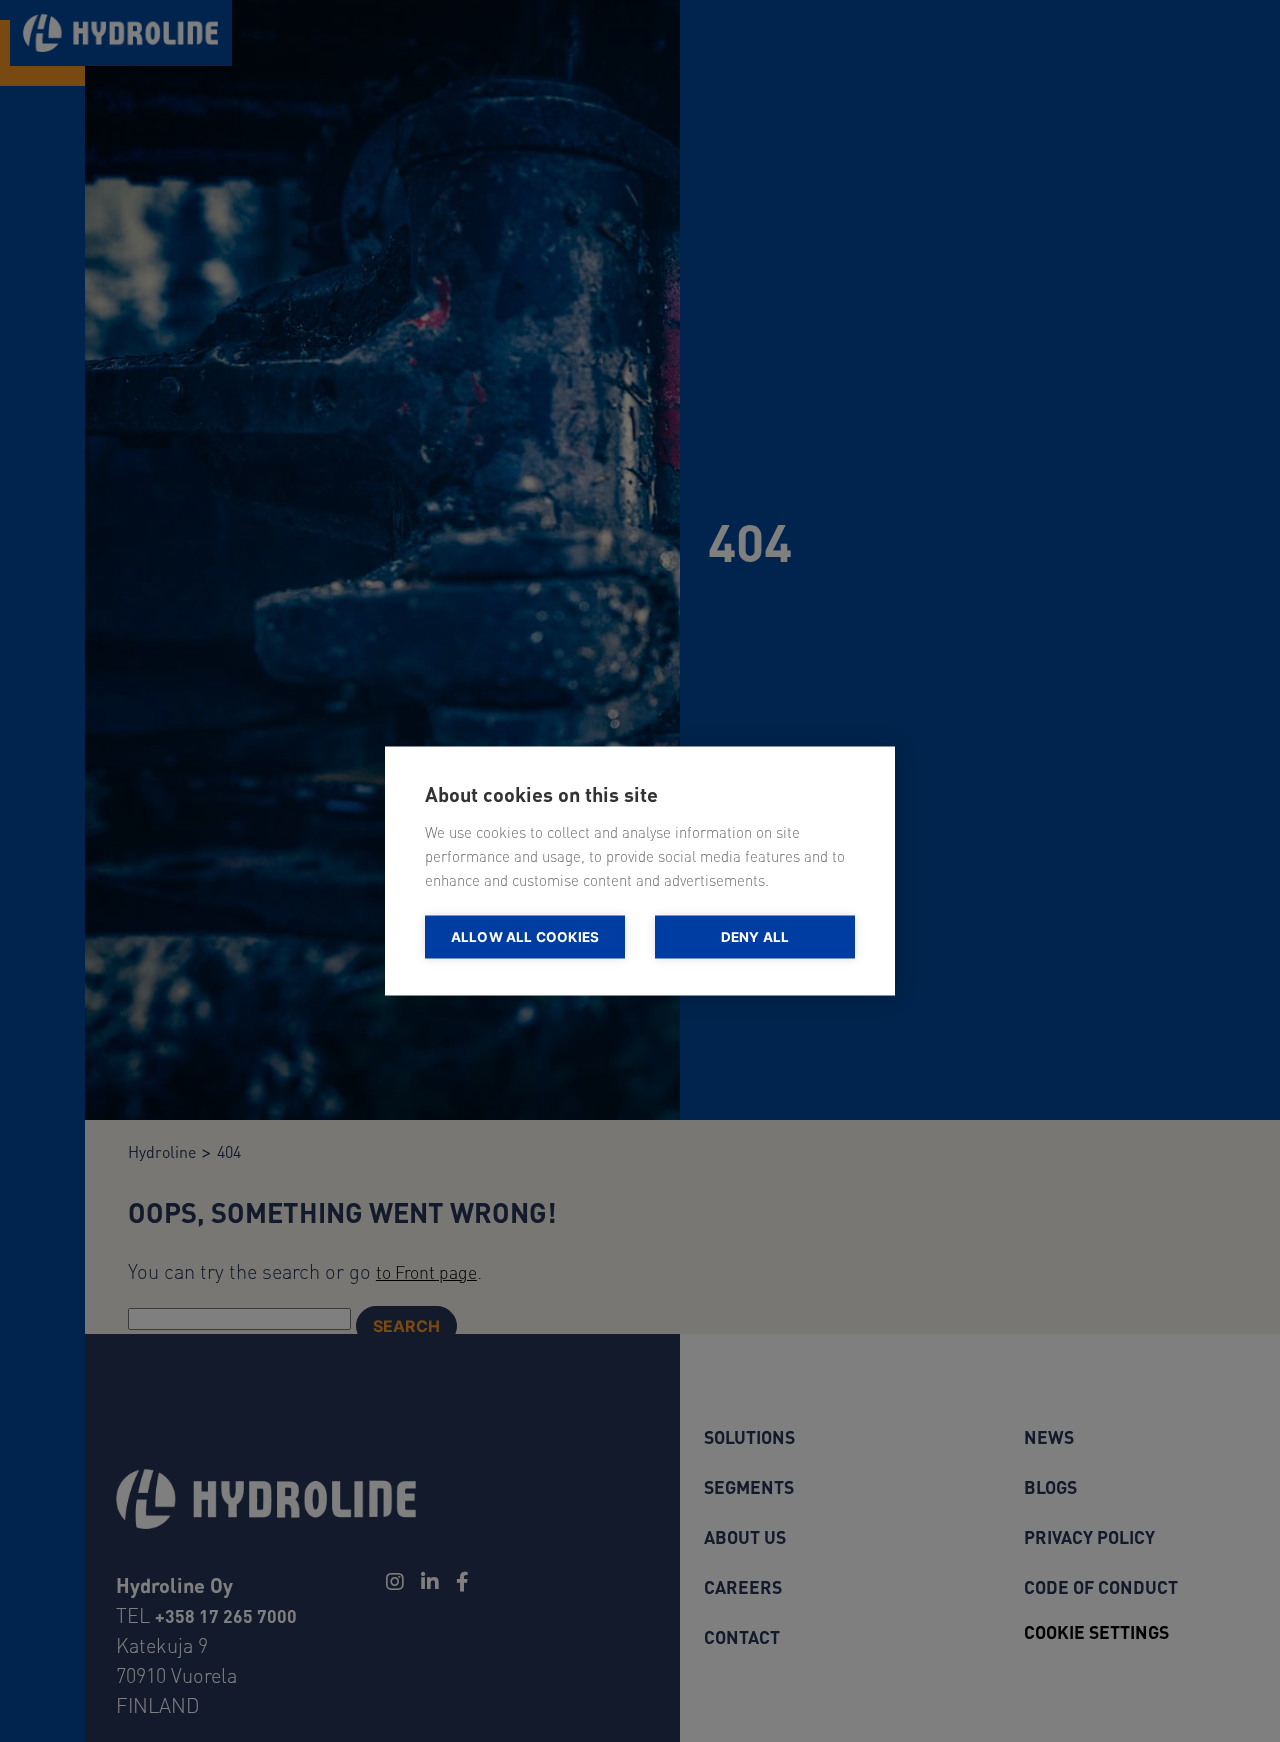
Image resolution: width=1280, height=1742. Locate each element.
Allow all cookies (525, 937)
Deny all (755, 937)
